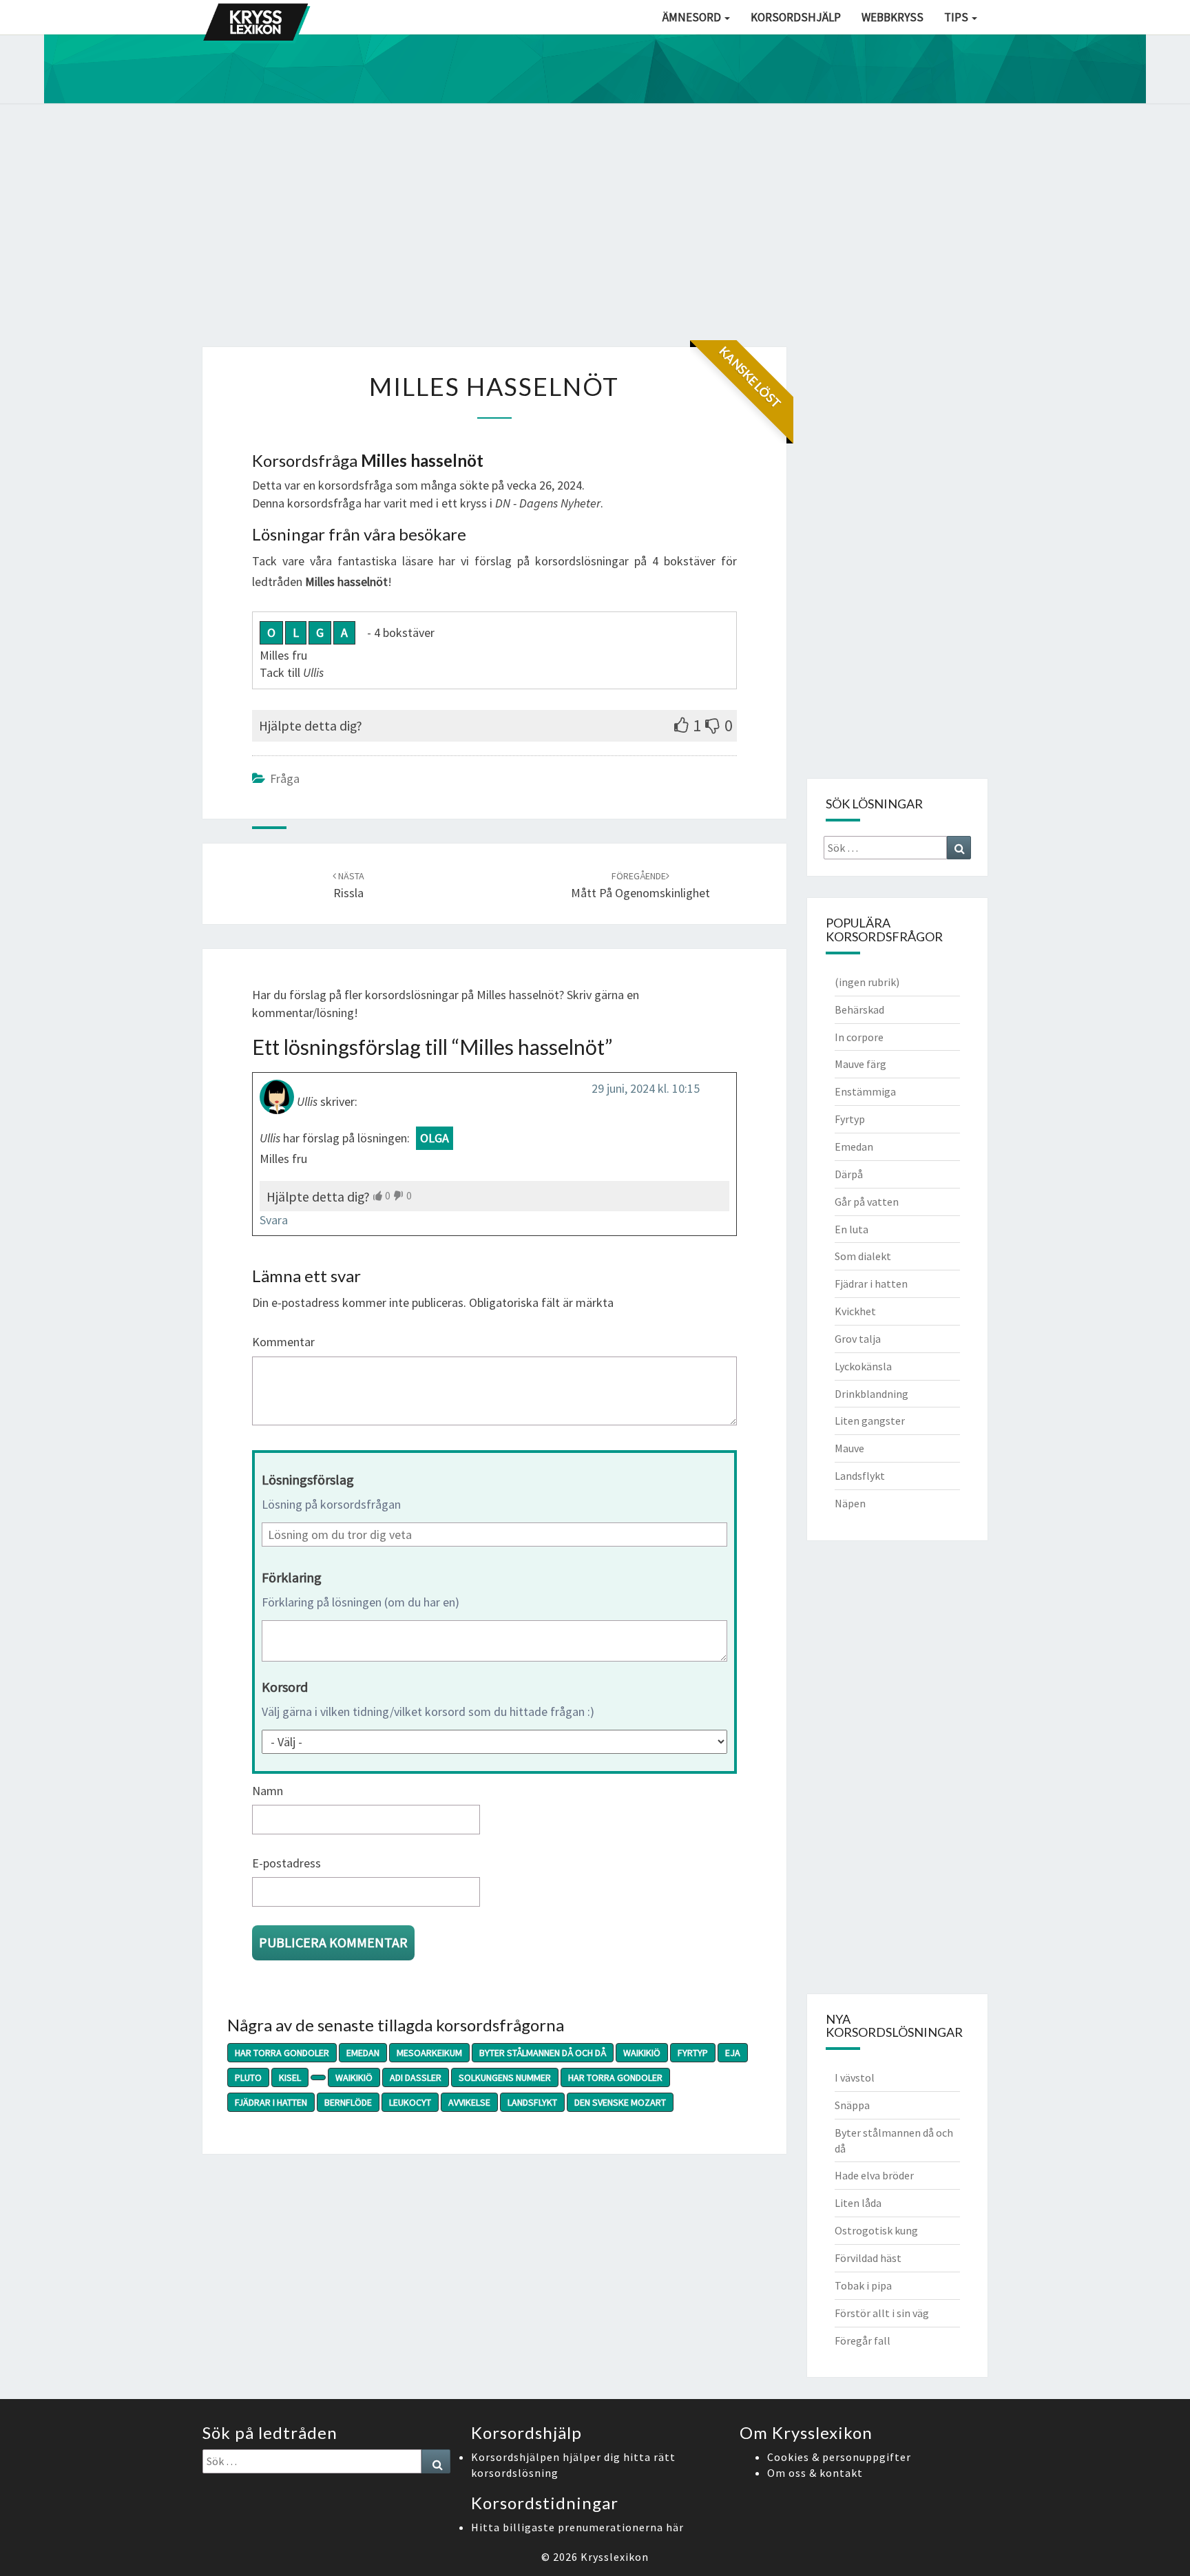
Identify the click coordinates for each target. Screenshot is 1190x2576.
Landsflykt (532, 2102)
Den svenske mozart (620, 2102)
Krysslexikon (615, 2557)
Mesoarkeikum (429, 2053)
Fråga (285, 778)
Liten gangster (870, 1421)
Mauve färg (860, 1064)
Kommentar (283, 1342)
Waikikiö (642, 2053)
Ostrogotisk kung (876, 2230)
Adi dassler (416, 2077)
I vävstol (855, 2077)
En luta (852, 1229)
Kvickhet (855, 1311)
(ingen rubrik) (867, 982)
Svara (274, 1220)
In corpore (859, 1037)
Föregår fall (863, 2341)
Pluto (248, 2077)
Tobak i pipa (863, 2285)
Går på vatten (867, 1202)
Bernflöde (348, 2102)
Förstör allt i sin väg (882, 2313)
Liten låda (858, 2203)
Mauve (849, 1448)
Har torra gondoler (282, 2053)
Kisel (290, 2077)
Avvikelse (469, 2102)
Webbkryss (892, 17)
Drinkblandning (871, 1394)
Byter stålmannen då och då (543, 2053)
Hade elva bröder (874, 2175)
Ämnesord (693, 17)
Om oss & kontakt (815, 2473)
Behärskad (859, 1009)
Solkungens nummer (505, 2077)
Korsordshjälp (796, 17)
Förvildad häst (868, 2258)
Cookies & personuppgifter (839, 2457)
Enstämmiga (865, 1091)
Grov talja (858, 1339)
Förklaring (292, 1577)
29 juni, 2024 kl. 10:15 (646, 1088)
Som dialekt (863, 1256)
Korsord (285, 1687)
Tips (957, 17)
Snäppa (852, 2105)
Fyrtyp (693, 2053)
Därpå (849, 1174)
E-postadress (286, 1863)
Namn (268, 1791)
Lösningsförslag (308, 1479)
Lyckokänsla (863, 1366)
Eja (733, 2053)
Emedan (363, 2053)
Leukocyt (410, 2102)
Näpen (850, 1503)
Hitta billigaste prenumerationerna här (577, 2527)
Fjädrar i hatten (271, 2102)
